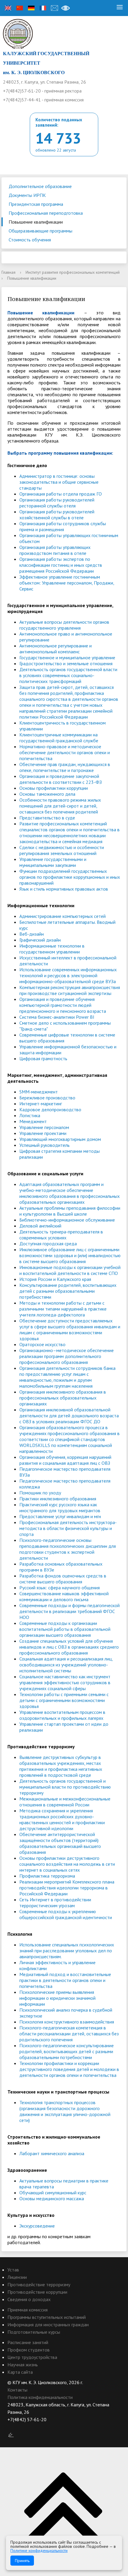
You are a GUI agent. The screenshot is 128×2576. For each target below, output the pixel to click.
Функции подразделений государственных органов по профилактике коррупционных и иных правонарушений (70, 877)
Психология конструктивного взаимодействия (67, 2022)
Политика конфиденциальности (40, 2397)
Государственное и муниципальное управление (67, 657)
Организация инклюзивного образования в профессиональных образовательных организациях (63, 1398)
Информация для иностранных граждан (48, 2325)
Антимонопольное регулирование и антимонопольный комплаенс (56, 649)
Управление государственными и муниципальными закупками (53, 862)
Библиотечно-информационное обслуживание (67, 1220)
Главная (8, 272)
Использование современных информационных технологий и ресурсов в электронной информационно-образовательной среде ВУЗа (68, 975)
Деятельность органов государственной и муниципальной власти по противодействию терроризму (65, 1787)
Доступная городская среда (48, 1244)
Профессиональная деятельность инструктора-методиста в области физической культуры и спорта (68, 1528)
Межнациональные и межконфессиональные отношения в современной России (65, 1802)
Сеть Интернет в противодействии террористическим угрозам (55, 1902)
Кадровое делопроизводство (50, 1109)
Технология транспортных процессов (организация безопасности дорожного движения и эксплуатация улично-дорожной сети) (65, 2111)
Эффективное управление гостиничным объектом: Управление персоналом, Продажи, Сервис (67, 583)
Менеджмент (33, 1121)
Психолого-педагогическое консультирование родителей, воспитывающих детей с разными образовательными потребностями (67, 2051)
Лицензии (17, 2277)
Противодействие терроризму (39, 2284)
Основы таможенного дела (47, 794)
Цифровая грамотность (43, 1058)
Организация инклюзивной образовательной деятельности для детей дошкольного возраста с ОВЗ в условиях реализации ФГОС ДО (69, 1416)
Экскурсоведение (37, 2226)
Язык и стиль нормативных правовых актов (64, 889)
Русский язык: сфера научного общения (60, 1588)
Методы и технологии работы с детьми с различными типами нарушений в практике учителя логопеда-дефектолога (63, 1309)
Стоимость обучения (30, 240)
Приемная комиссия (28, 2310)
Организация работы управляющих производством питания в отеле (55, 550)
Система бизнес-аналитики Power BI (57, 1017)
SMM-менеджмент (39, 1092)
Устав (13, 2270)
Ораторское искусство (42, 1344)
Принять (22, 2561)
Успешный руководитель (45, 1145)
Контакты (17, 2390)
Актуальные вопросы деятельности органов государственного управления (64, 625)
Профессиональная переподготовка (46, 213)
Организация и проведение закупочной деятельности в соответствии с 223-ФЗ (61, 779)
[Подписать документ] (11, 2435)
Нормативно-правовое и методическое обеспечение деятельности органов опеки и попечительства (65, 752)
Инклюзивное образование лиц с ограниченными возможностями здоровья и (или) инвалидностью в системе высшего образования (70, 1255)
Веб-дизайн (32, 934)
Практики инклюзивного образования (58, 1499)
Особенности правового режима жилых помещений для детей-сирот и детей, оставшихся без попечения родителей (60, 806)
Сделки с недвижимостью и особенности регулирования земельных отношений (62, 850)
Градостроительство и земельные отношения (66, 663)
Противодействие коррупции (37, 2292)
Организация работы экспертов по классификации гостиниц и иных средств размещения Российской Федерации (61, 565)
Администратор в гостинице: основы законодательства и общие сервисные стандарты (59, 482)
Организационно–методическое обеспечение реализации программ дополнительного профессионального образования (67, 1356)
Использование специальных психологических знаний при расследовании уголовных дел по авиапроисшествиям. (67, 1951)
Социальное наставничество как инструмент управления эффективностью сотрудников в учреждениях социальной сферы (65, 1682)
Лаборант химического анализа (52, 2153)
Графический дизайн (40, 940)
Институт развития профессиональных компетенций (73, 272)
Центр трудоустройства (32, 2357)
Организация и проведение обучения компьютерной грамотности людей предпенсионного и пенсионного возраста (63, 1005)
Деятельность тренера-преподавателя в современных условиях (61, 1235)
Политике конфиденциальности (39, 2550)
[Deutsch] (31, 8)
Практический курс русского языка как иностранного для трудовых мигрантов (60, 1507)
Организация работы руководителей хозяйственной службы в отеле (57, 515)
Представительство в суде (47, 818)
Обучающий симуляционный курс (53, 2193)
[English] (8, 8)
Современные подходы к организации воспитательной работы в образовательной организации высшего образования (65, 1629)
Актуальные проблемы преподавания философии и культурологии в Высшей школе (70, 1211)
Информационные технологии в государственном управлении (52, 949)
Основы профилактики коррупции (54, 788)
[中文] (20, 8)
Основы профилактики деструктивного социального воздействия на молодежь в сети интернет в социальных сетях (67, 1864)
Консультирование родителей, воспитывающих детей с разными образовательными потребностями (68, 1291)
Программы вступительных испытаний (47, 2317)
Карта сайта (20, 2372)
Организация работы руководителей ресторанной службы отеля (57, 503)
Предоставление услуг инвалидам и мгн (60, 1516)
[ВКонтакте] (12, 2427)
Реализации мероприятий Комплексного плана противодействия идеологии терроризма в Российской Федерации (67, 1888)
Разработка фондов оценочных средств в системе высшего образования (63, 1579)
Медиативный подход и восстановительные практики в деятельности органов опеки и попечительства (65, 1980)
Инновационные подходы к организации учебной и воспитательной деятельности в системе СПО (70, 1270)
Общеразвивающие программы (40, 231)
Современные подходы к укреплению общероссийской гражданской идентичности (66, 1914)
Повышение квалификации (36, 222)
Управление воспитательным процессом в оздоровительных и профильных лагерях (62, 1715)
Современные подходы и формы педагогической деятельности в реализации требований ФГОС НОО (70, 1611)
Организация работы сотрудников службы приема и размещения (63, 526)
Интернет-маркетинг (41, 1104)
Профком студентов (29, 2350)
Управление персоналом (44, 1127)
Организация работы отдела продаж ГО (61, 494)
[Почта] (54, 8)
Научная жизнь (23, 2365)
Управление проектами (43, 1133)
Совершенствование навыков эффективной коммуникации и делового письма (64, 1596)
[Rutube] (24, 2427)
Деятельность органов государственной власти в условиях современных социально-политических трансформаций (68, 675)
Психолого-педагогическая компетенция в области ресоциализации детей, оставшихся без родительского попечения (69, 2034)
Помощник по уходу (40, 1493)
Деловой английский (40, 1226)
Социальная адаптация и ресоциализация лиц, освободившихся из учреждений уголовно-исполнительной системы (66, 1665)
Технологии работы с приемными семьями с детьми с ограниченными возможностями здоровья (64, 1700)
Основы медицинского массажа (52, 2198)
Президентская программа (36, 204)
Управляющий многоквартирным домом (60, 1139)
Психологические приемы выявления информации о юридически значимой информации (57, 1998)
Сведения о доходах (29, 2299)
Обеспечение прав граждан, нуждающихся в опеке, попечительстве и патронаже (65, 767)
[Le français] (43, 8)
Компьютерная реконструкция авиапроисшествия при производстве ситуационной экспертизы (70, 990)
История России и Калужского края (55, 1279)
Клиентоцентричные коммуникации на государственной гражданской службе (59, 738)
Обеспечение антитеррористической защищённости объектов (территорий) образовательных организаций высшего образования (60, 1843)
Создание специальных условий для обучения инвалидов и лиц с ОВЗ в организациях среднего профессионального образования (69, 1647)
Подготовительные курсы (34, 2332)
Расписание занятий (28, 2342)
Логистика (30, 1115)
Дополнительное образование (40, 186)
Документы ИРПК (27, 195)
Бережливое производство (47, 1098)
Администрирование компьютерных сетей (63, 916)
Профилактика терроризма (47, 1876)
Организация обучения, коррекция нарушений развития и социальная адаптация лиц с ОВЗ (65, 1460)
